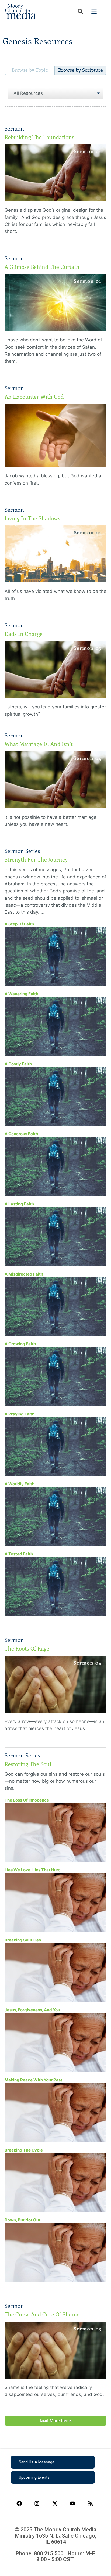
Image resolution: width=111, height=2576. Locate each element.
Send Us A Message (37, 2462)
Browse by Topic (30, 70)
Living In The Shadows (32, 518)
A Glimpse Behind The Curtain (42, 267)
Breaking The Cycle (24, 2150)
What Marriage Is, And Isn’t (39, 744)
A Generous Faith (21, 1134)
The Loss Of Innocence (27, 1800)
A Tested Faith (19, 1554)
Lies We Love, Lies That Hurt (32, 1870)
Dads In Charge (24, 634)
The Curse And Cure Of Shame (42, 2315)
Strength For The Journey (36, 860)
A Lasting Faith (19, 1204)
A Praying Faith (20, 1414)
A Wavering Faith (21, 994)
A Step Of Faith (19, 924)
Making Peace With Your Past (33, 2080)
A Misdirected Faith (24, 1274)
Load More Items (56, 2421)
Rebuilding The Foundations (39, 137)
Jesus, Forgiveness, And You (32, 2010)
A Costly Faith (18, 1064)
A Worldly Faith (20, 1484)
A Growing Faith (20, 1344)
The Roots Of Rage (27, 1649)
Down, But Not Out (22, 2220)
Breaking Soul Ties (23, 1940)
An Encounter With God (34, 397)
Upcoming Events (34, 2477)
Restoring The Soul (28, 1764)
